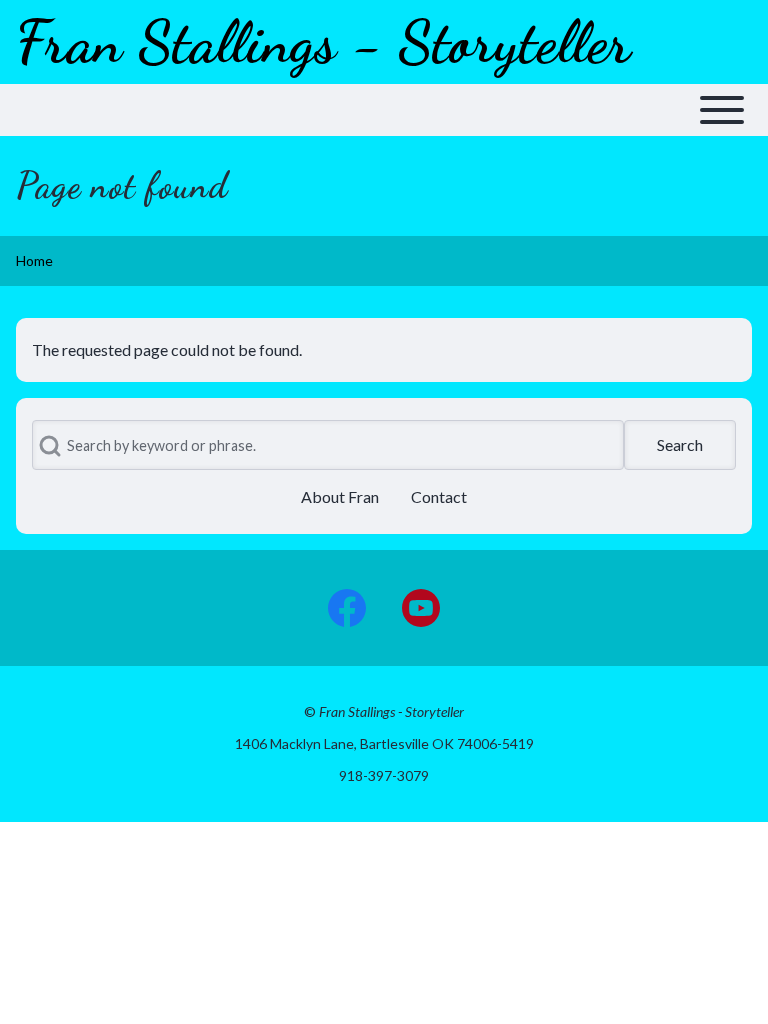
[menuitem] (340, 497)
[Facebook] (347, 608)
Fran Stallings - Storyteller (323, 42)
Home (34, 260)
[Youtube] (421, 608)
